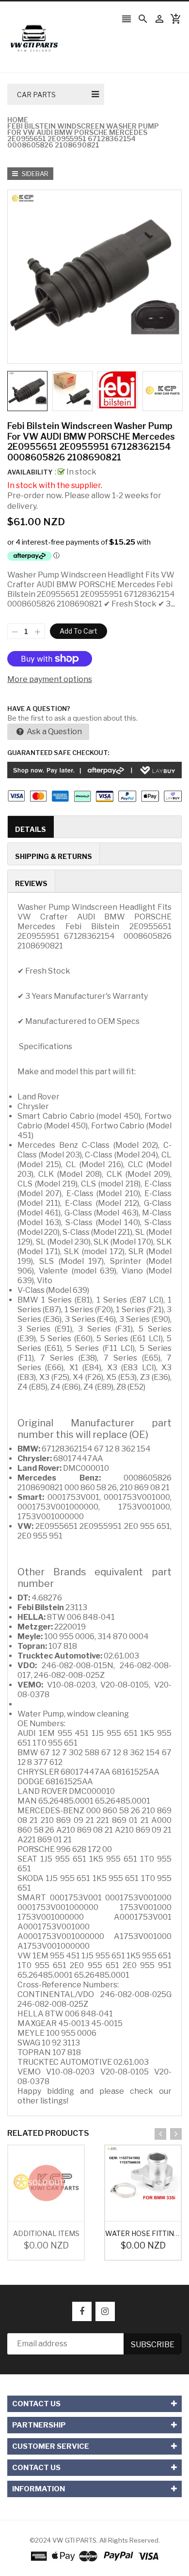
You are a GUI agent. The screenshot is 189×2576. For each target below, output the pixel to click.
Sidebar (34, 174)
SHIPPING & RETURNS (54, 856)
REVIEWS (31, 883)
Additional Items (46, 2233)
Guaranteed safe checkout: (58, 753)
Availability (30, 472)
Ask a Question (54, 732)
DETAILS (31, 829)
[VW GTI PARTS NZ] (95, 2556)
